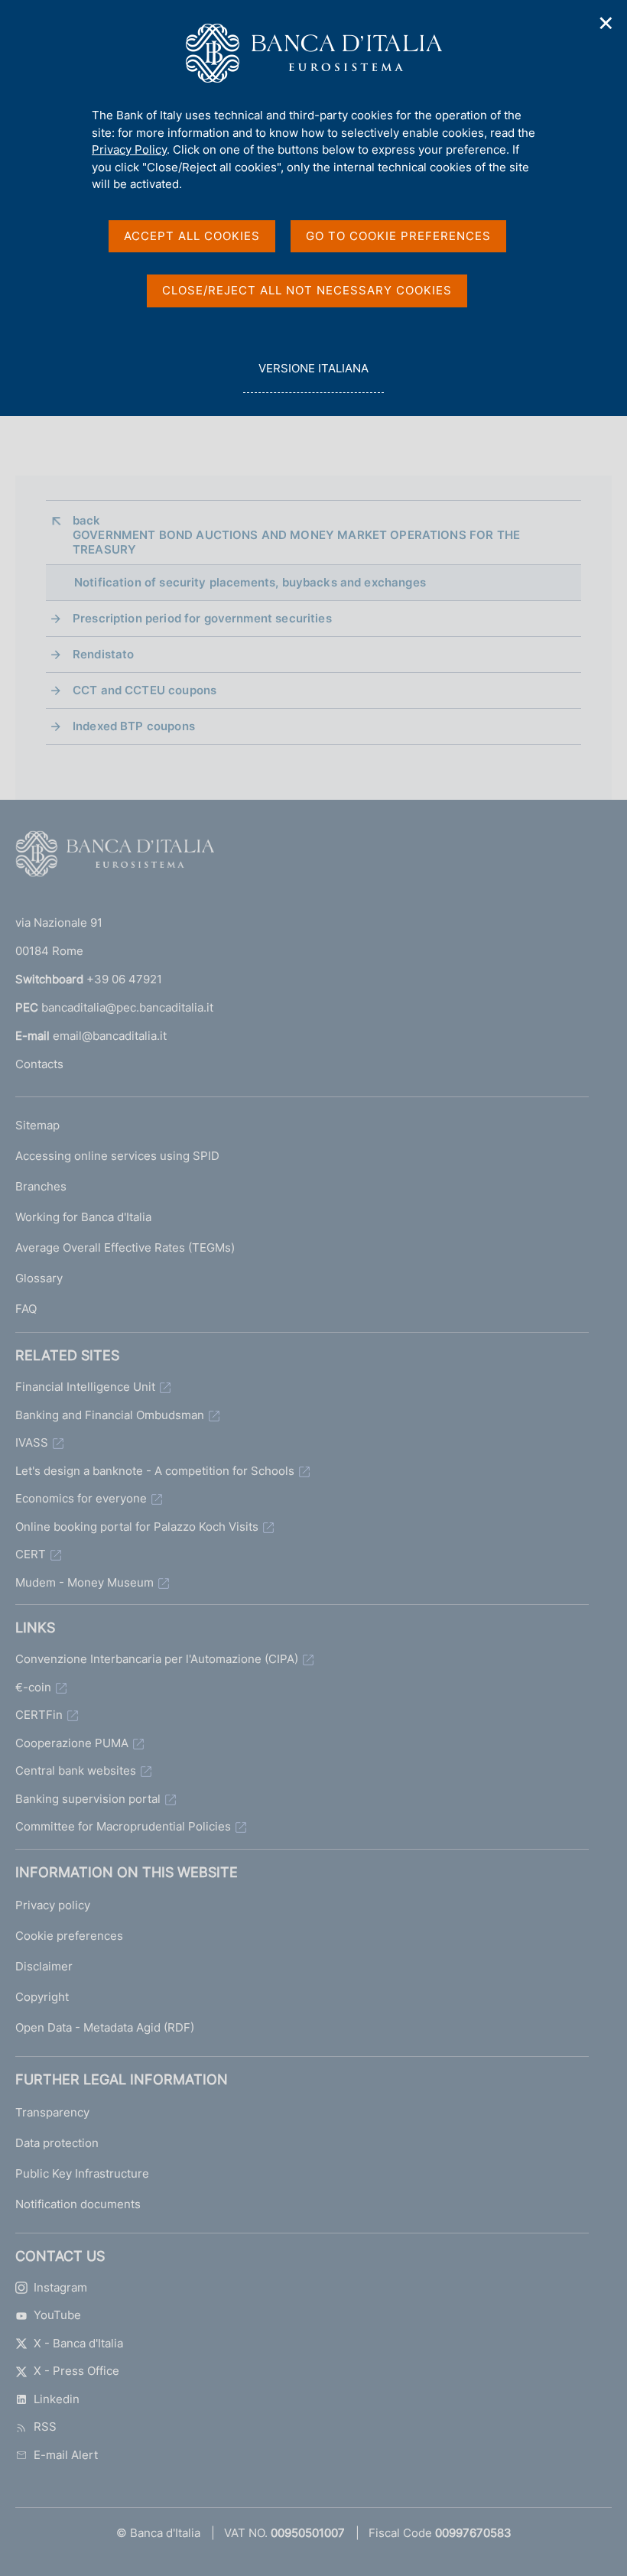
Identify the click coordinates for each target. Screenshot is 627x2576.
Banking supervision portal (88, 1799)
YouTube (57, 2315)
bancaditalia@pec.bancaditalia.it (127, 1007)
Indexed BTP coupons (134, 726)
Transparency (52, 2112)
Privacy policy (53, 1905)
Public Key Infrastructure (82, 2173)
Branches (41, 1186)
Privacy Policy (129, 149)
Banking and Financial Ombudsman (110, 1415)
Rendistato (104, 654)
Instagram (60, 2287)
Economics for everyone (81, 1498)
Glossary (39, 1278)
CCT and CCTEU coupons (145, 690)
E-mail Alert (66, 2455)
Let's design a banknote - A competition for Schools (155, 1471)
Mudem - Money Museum (84, 1582)
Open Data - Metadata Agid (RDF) (105, 2027)
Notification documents (78, 2204)
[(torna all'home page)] (115, 857)
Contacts (39, 1064)
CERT (31, 1554)
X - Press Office (76, 2371)
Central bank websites (76, 1770)
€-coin (33, 1687)
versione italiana (313, 377)
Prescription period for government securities (202, 618)
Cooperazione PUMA (72, 1743)
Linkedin (57, 2399)
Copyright (42, 1997)
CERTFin (39, 1715)
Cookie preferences (69, 1936)
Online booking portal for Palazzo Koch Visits (137, 1527)
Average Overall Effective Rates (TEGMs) (125, 1247)
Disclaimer (44, 1966)
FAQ (26, 1309)
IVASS (32, 1442)
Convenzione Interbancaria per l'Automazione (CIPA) (157, 1659)
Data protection (57, 2143)
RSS (45, 2427)
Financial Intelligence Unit (85, 1387)
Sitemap (37, 1125)
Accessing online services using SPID (117, 1156)
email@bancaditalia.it (110, 1036)
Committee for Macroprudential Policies (123, 1826)
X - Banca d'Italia (78, 2343)
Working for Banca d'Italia (83, 1217)
